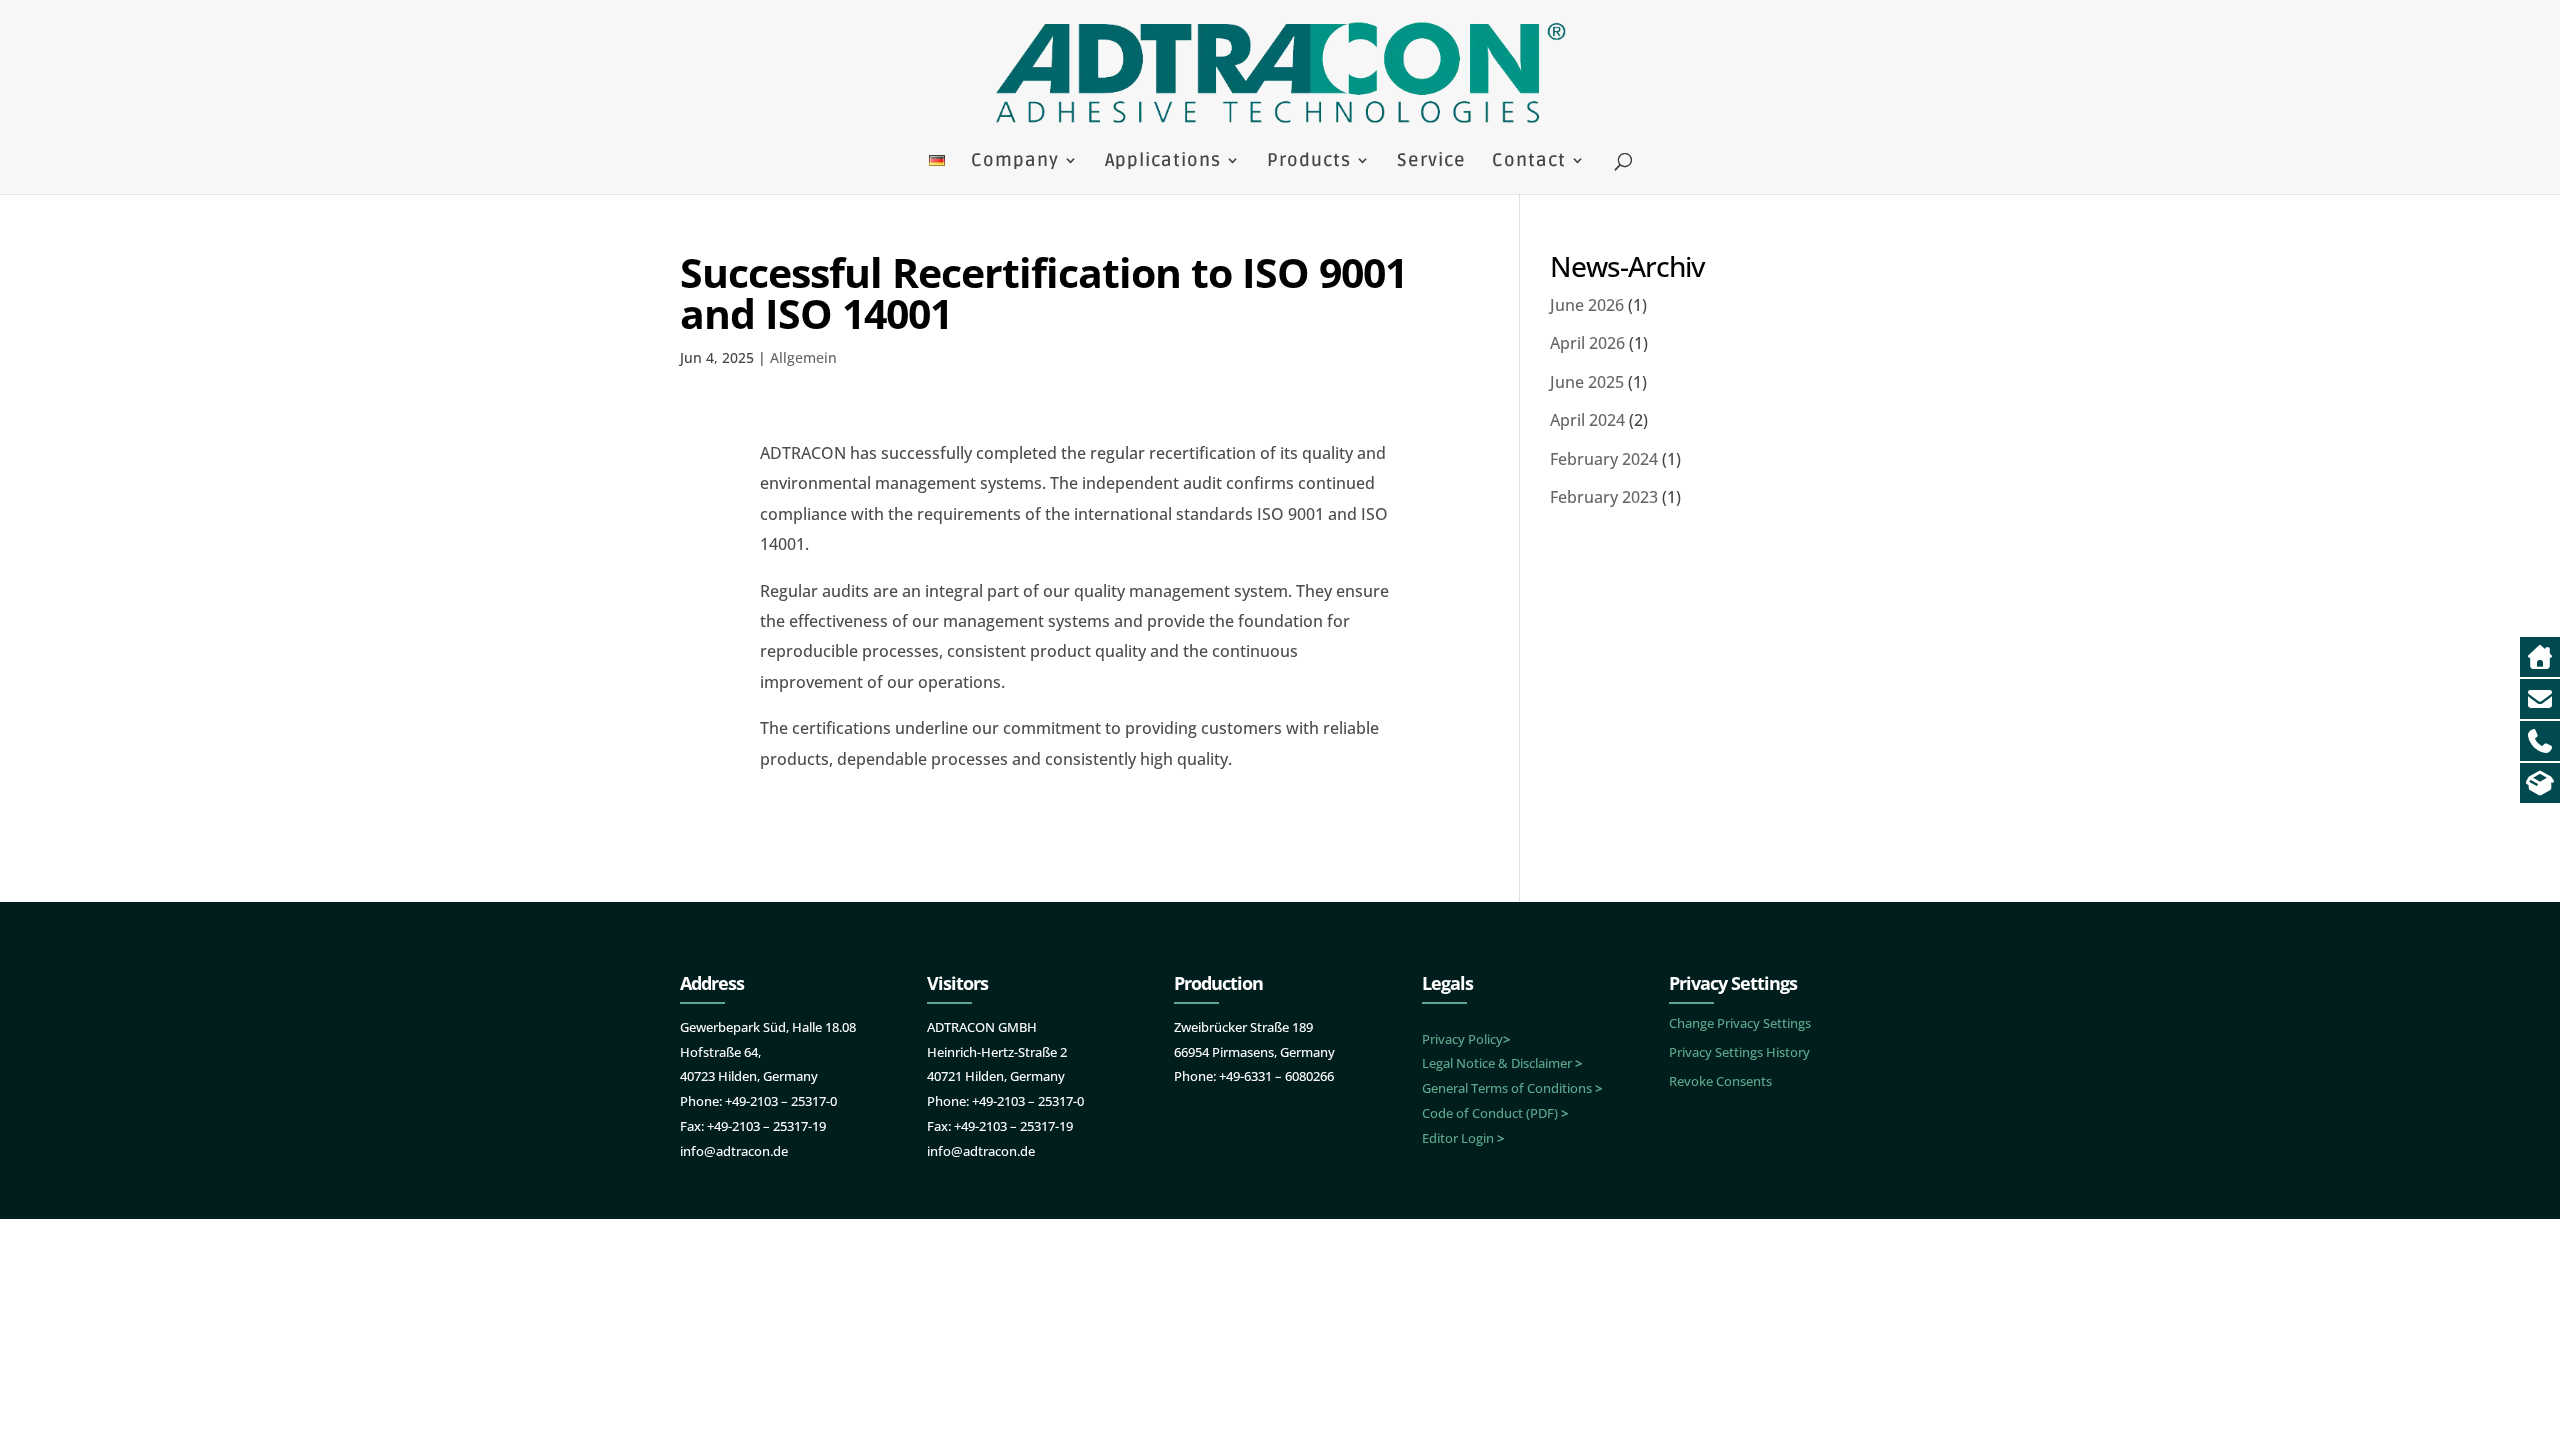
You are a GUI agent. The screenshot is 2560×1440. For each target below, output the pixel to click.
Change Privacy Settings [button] (1740, 1023)
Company (1015, 162)
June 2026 (1587, 305)
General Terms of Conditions (1512, 1088)
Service (1431, 162)
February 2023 (1604, 497)
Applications (1163, 162)
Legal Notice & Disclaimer (1502, 1063)
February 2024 (1604, 459)
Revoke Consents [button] (1720, 1081)
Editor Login (1463, 1138)
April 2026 (1587, 343)
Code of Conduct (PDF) (1495, 1113)
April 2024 (1587, 420)
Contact (1529, 162)
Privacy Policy (1466, 1039)
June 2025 (1587, 382)
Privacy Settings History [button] (1739, 1052)
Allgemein (803, 357)
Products (1309, 162)
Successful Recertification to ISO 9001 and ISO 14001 (1043, 292)
